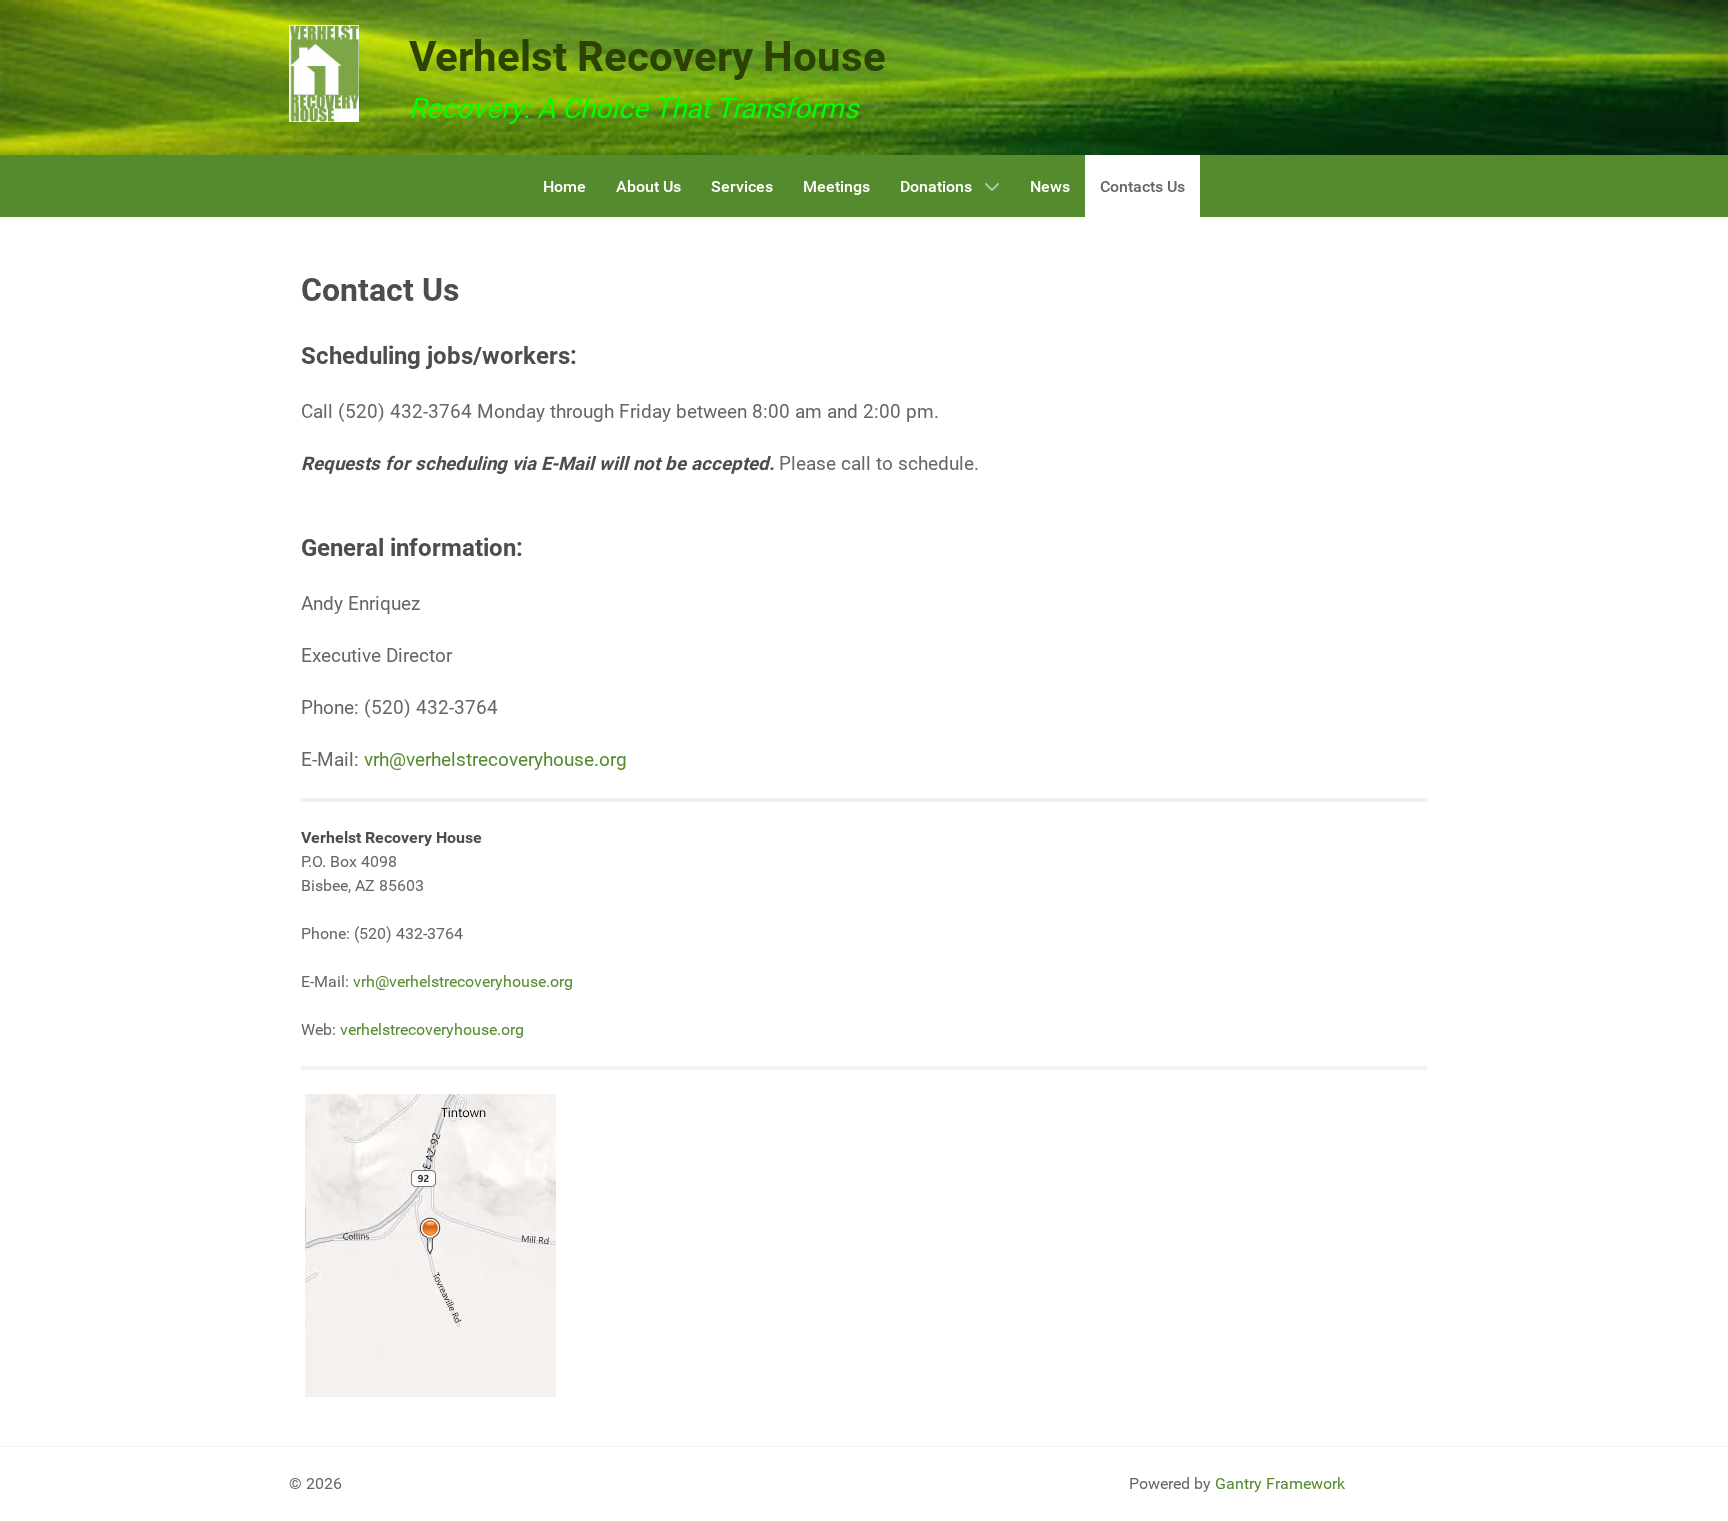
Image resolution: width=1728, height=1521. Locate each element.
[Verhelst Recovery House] (324, 73)
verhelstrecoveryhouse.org (432, 1029)
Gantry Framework (1280, 1483)
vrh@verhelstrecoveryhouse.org (495, 760)
